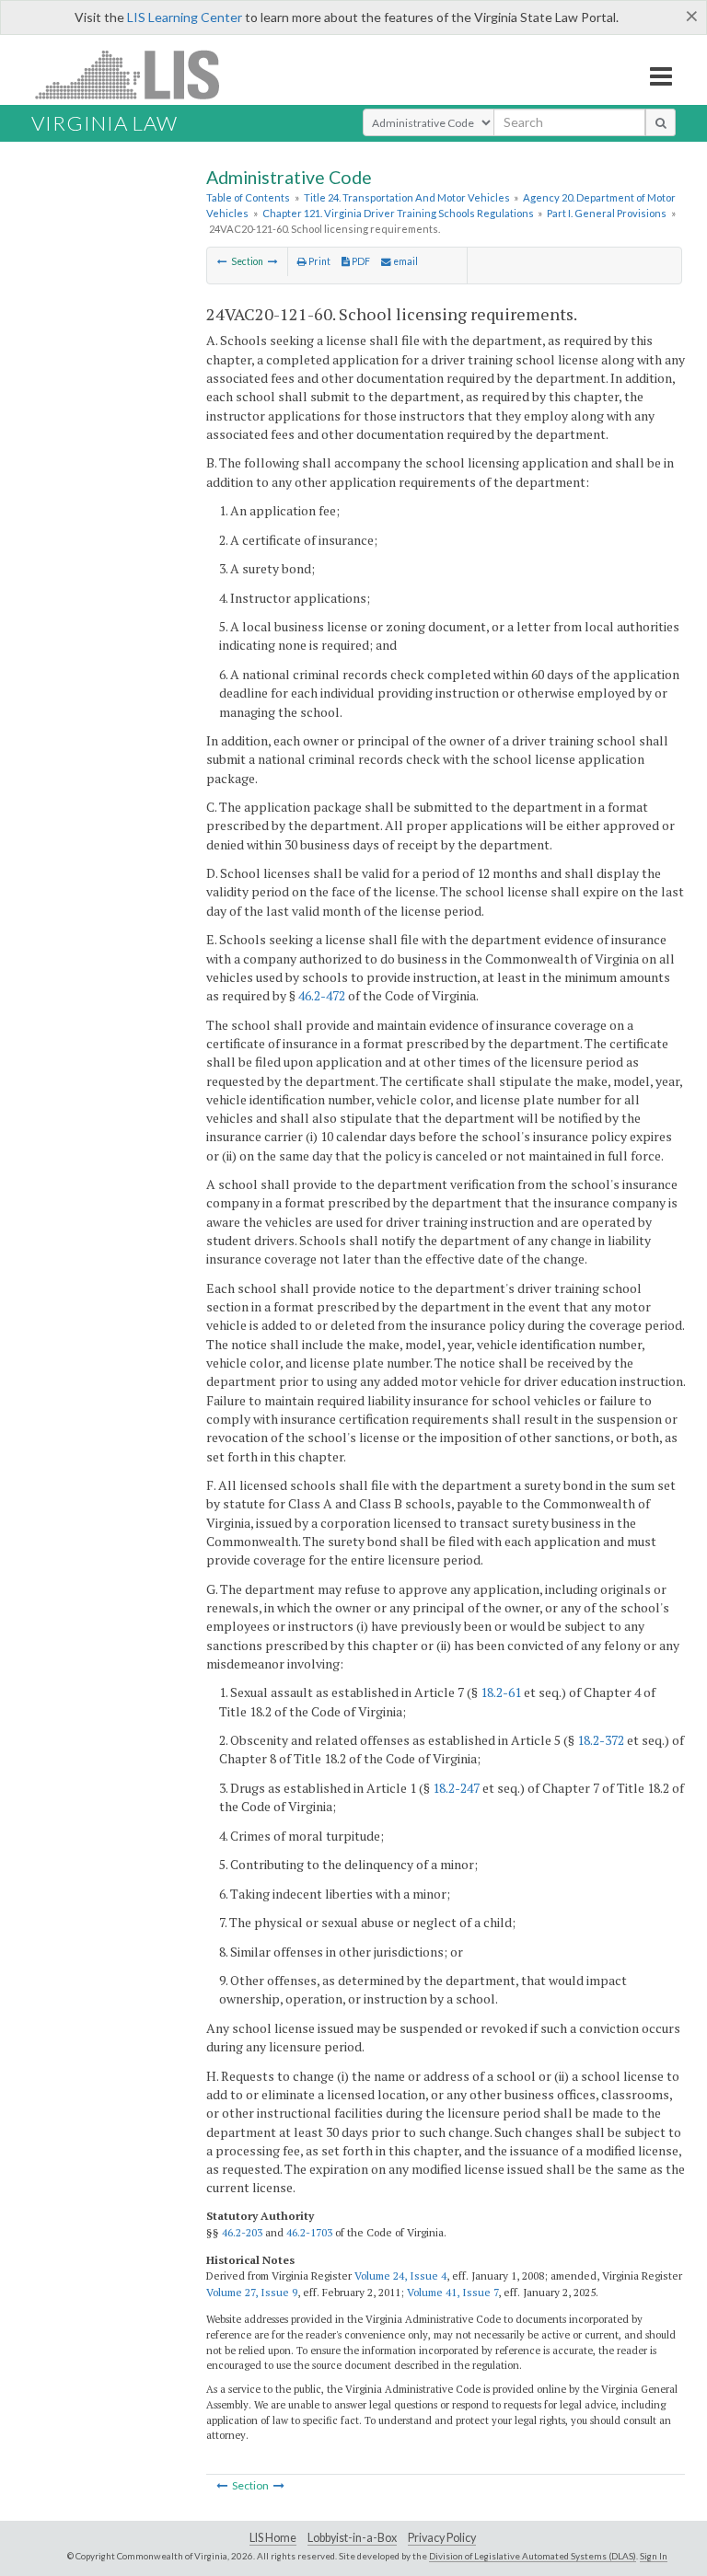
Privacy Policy (442, 2538)
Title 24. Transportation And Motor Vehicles (407, 197)
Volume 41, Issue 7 (452, 2292)
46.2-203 (242, 2232)
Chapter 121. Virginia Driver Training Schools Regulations (398, 213)
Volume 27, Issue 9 (252, 2292)
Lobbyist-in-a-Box (352, 2538)
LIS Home (273, 2538)
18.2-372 (601, 1740)
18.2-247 (456, 1788)
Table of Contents (248, 197)
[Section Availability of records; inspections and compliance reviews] (222, 261)
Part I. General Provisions (607, 213)
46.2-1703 (309, 2232)
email (405, 261)
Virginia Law (104, 123)
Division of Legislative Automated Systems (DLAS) (533, 2556)
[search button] (661, 122)
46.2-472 (322, 995)
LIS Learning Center (185, 17)
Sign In (654, 2556)
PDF (360, 261)
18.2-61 (501, 1692)
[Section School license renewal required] (273, 261)
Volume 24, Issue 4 (400, 2276)
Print (319, 261)
